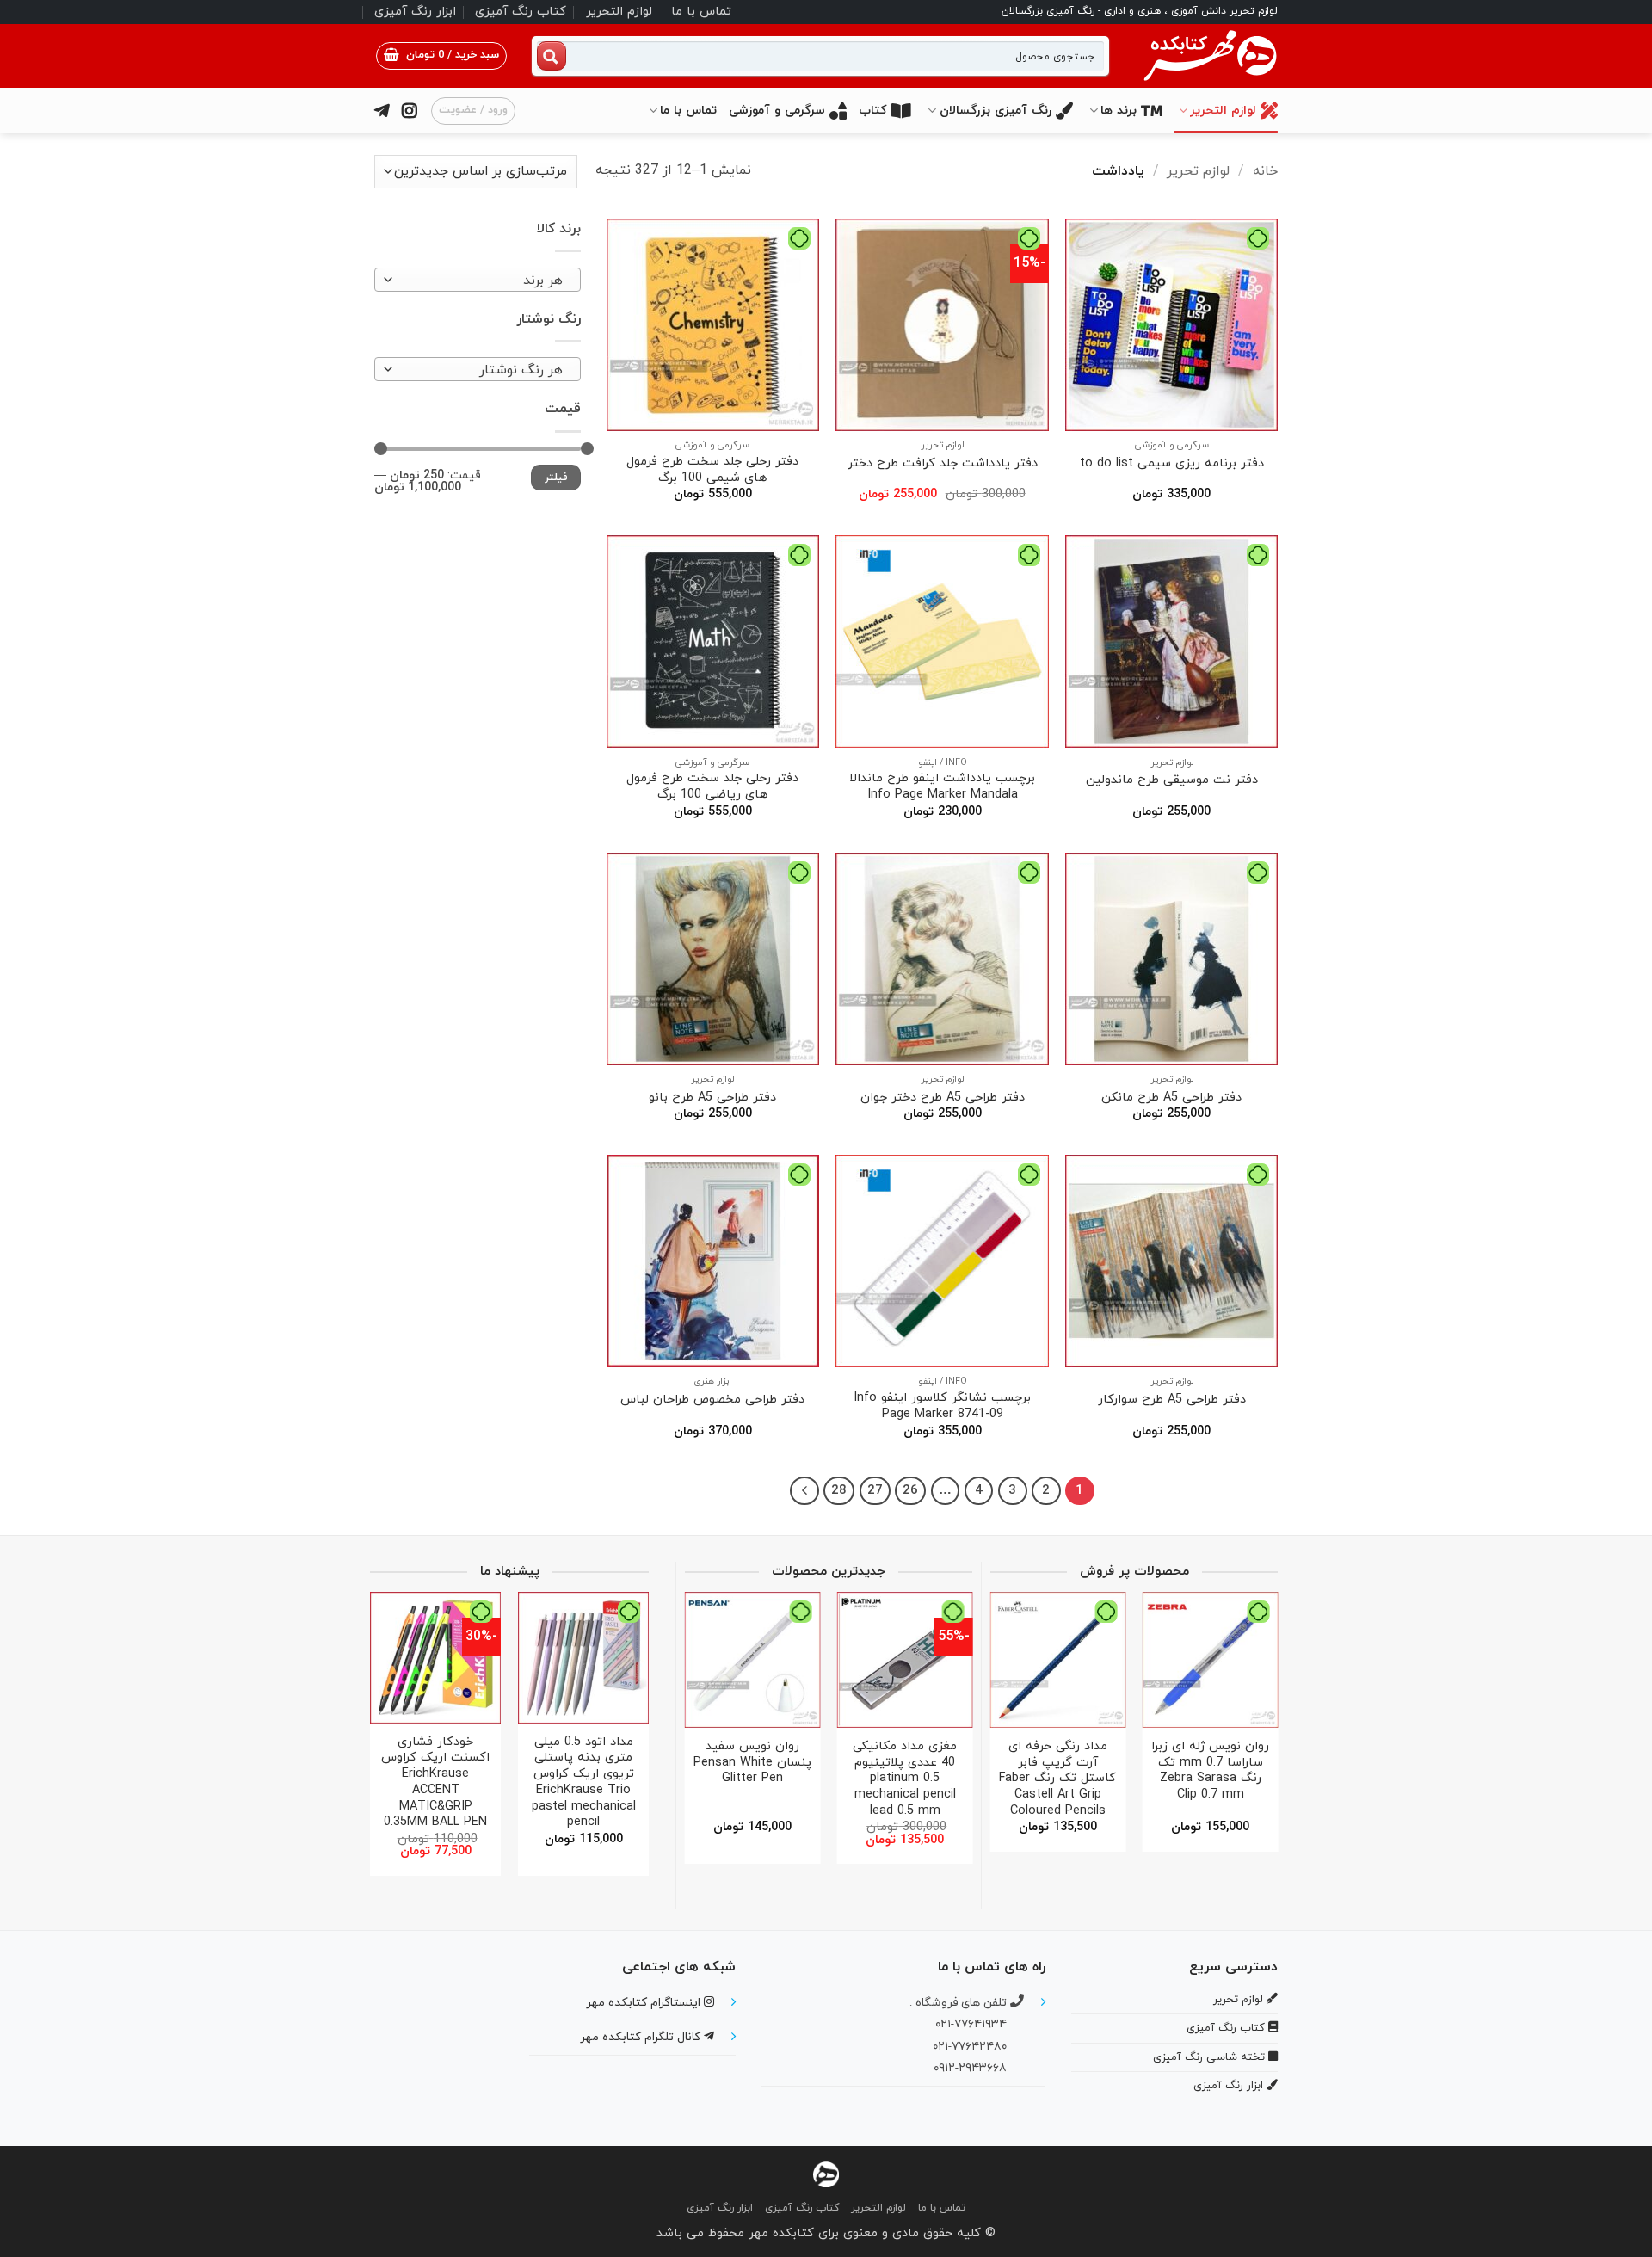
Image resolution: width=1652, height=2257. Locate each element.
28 (839, 1491)
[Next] (804, 1491)
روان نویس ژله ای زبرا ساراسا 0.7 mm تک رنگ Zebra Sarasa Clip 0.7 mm (1210, 1771)
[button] (441, 56)
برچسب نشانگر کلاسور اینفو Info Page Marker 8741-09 (942, 1406)
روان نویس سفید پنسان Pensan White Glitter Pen (752, 1763)
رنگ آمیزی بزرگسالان (996, 111)
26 (910, 1491)
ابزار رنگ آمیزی (415, 12)
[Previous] (1259, 1715)
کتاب (873, 111)
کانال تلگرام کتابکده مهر (642, 2037)
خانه (1265, 171)
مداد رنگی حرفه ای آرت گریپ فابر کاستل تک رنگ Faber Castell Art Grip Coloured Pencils (1057, 1779)
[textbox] (482, 281)
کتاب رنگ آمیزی (521, 12)
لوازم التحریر (619, 12)
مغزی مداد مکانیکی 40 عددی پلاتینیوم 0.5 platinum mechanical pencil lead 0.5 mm (905, 1779)
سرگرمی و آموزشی (777, 111)
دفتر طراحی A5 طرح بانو (712, 1098)
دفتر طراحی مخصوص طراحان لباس (712, 1400)
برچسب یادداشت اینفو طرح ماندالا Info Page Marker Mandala (942, 787)
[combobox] (478, 280)
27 (875, 1491)
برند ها (1119, 111)
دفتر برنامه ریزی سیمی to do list (1172, 464)
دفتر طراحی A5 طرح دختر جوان (943, 1098)
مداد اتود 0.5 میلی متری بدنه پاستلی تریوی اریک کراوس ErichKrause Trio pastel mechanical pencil (584, 1783)
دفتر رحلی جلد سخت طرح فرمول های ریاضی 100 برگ (712, 787)
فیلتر (556, 478)
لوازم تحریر (1198, 171)
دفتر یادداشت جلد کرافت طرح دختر (943, 464)
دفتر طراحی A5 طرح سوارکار (1172, 1400)
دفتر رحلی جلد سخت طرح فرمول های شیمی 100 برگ (712, 470)
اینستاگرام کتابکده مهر (645, 2003)
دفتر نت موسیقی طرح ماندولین (1172, 781)
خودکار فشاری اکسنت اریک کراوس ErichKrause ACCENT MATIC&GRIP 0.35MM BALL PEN (435, 1783)
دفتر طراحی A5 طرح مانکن (1171, 1098)
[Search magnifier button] (552, 56)
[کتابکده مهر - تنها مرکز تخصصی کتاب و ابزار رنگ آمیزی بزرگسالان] (826, 2173)
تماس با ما (701, 12)
